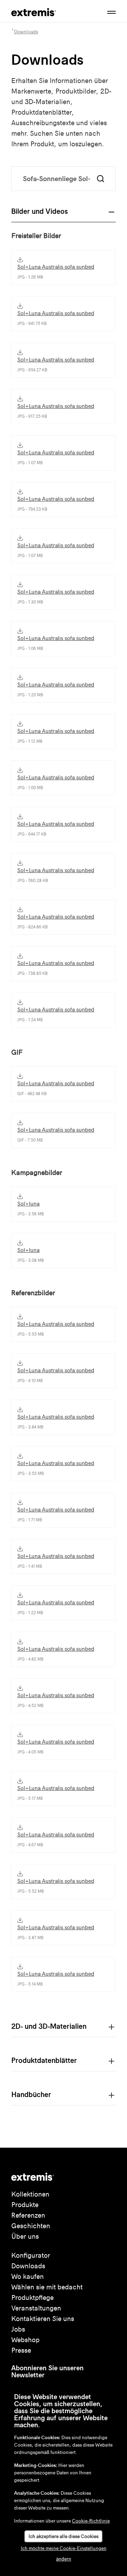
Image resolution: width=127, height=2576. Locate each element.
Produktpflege (32, 2298)
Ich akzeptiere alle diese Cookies (64, 2536)
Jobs (18, 2329)
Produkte (25, 2205)
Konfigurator (31, 2255)
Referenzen (28, 2215)
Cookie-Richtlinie (91, 2521)
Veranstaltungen (36, 2308)
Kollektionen (30, 2194)
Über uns (25, 2236)
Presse (21, 2350)
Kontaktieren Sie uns (43, 2319)
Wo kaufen (28, 2277)
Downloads (28, 2266)
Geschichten (31, 2226)
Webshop (25, 2340)
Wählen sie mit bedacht (47, 2287)
